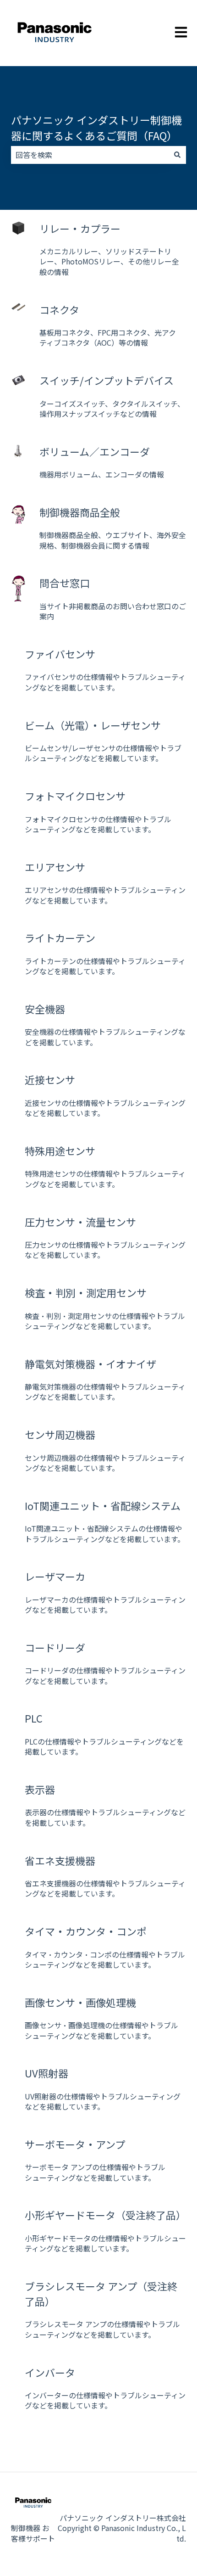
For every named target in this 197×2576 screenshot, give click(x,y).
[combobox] (90, 155)
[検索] (177, 155)
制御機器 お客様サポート (33, 2533)
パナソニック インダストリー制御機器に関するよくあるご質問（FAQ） (96, 128)
